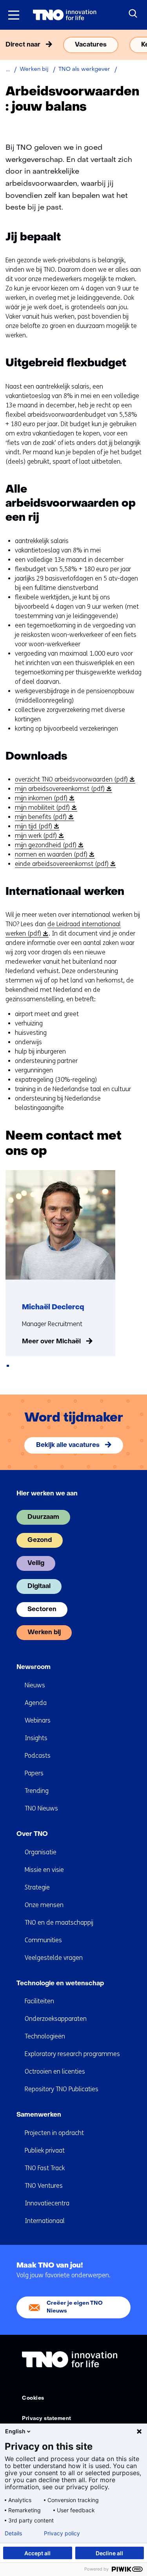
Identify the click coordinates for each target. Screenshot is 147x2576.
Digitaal (39, 1586)
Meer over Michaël (51, 1342)
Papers (34, 1773)
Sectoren (42, 1610)
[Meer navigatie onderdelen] (139, 45)
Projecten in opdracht (54, 2133)
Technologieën (45, 2036)
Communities (43, 1940)
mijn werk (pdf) (38, 836)
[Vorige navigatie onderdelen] (8, 45)
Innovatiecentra (47, 2203)
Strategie (37, 1887)
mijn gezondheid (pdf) (48, 845)
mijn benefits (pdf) (43, 817)
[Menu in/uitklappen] (14, 15)
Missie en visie (44, 1870)
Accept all (37, 2553)
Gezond (40, 1540)
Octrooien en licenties (55, 2071)
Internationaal (45, 2221)
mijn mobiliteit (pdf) (45, 808)
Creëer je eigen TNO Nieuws (75, 2307)
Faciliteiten (39, 2001)
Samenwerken (39, 2115)
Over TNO (32, 1834)
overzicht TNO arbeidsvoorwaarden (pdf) (74, 780)
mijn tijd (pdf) (36, 826)
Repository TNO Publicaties (62, 2089)
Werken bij (44, 1633)
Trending (37, 1791)
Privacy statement (47, 2419)
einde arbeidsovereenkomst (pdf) (64, 864)
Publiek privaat (45, 2150)
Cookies (33, 2398)
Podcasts (38, 1756)
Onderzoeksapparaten (56, 2019)
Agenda (36, 1703)
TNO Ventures (44, 2186)
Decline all (109, 2553)
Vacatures (91, 45)
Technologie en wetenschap (60, 1984)
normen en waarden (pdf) (54, 855)
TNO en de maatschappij (59, 1923)
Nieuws (35, 1685)
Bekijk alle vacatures (68, 1445)
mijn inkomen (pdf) (44, 798)
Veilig (36, 1563)
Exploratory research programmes (72, 2054)
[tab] (8, 1366)
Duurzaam (43, 1517)
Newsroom (34, 1667)
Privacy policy (62, 2533)
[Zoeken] (133, 14)
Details (13, 2533)
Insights (36, 1738)
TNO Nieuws (41, 1808)
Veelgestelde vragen (54, 1958)
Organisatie (41, 1852)
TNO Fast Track (45, 2168)
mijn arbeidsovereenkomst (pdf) (62, 789)
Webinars (38, 1720)
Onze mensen (44, 1905)
